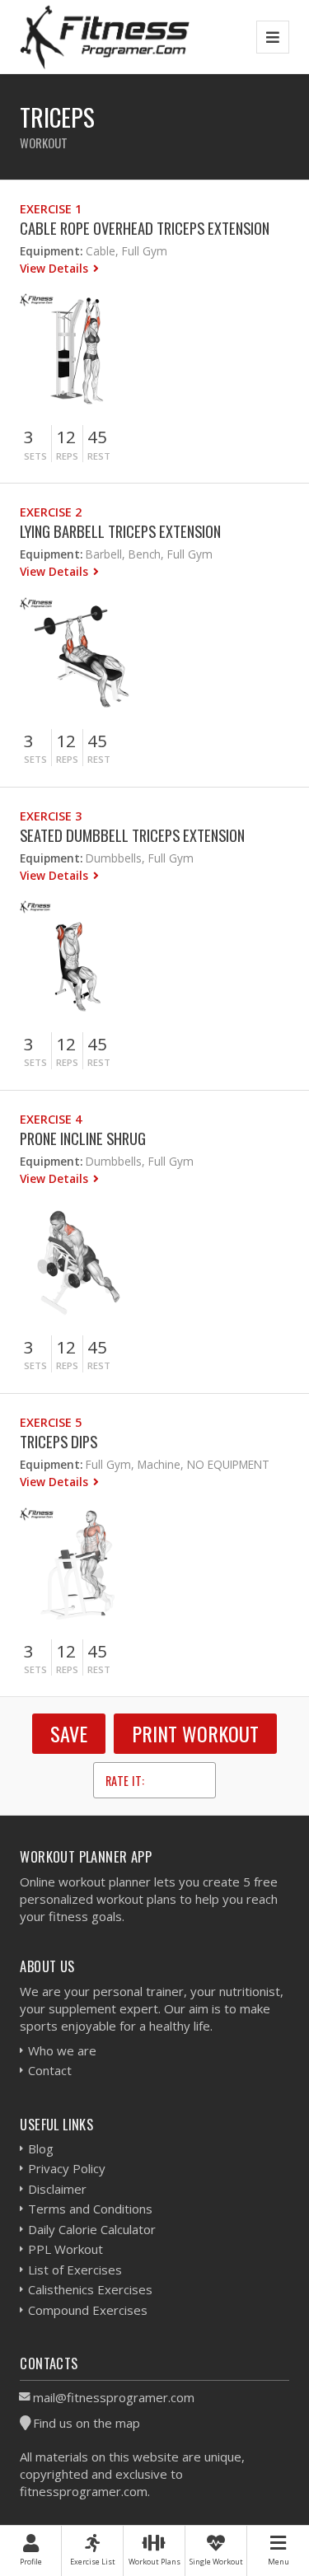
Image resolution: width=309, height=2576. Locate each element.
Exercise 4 (51, 1119)
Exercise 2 (51, 512)
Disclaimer (57, 2189)
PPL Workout (66, 2249)
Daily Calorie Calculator (92, 2229)
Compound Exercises (88, 2310)
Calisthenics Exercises (90, 2289)
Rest (99, 456)
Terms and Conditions (90, 2209)
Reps (67, 456)
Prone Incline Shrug (83, 1138)
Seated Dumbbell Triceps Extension (132, 835)
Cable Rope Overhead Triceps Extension (145, 228)
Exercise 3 (51, 816)
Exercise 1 (51, 209)
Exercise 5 (51, 1422)
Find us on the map (87, 2423)
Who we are (62, 2050)
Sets (35, 456)
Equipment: (51, 251)
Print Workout (195, 1733)
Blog (41, 2148)
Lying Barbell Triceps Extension (120, 531)
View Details (56, 268)
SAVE (69, 1733)
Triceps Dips (59, 1441)
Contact (50, 2070)
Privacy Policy (67, 2168)
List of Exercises (75, 2270)
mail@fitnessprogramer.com (114, 2397)
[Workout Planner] (105, 37)
